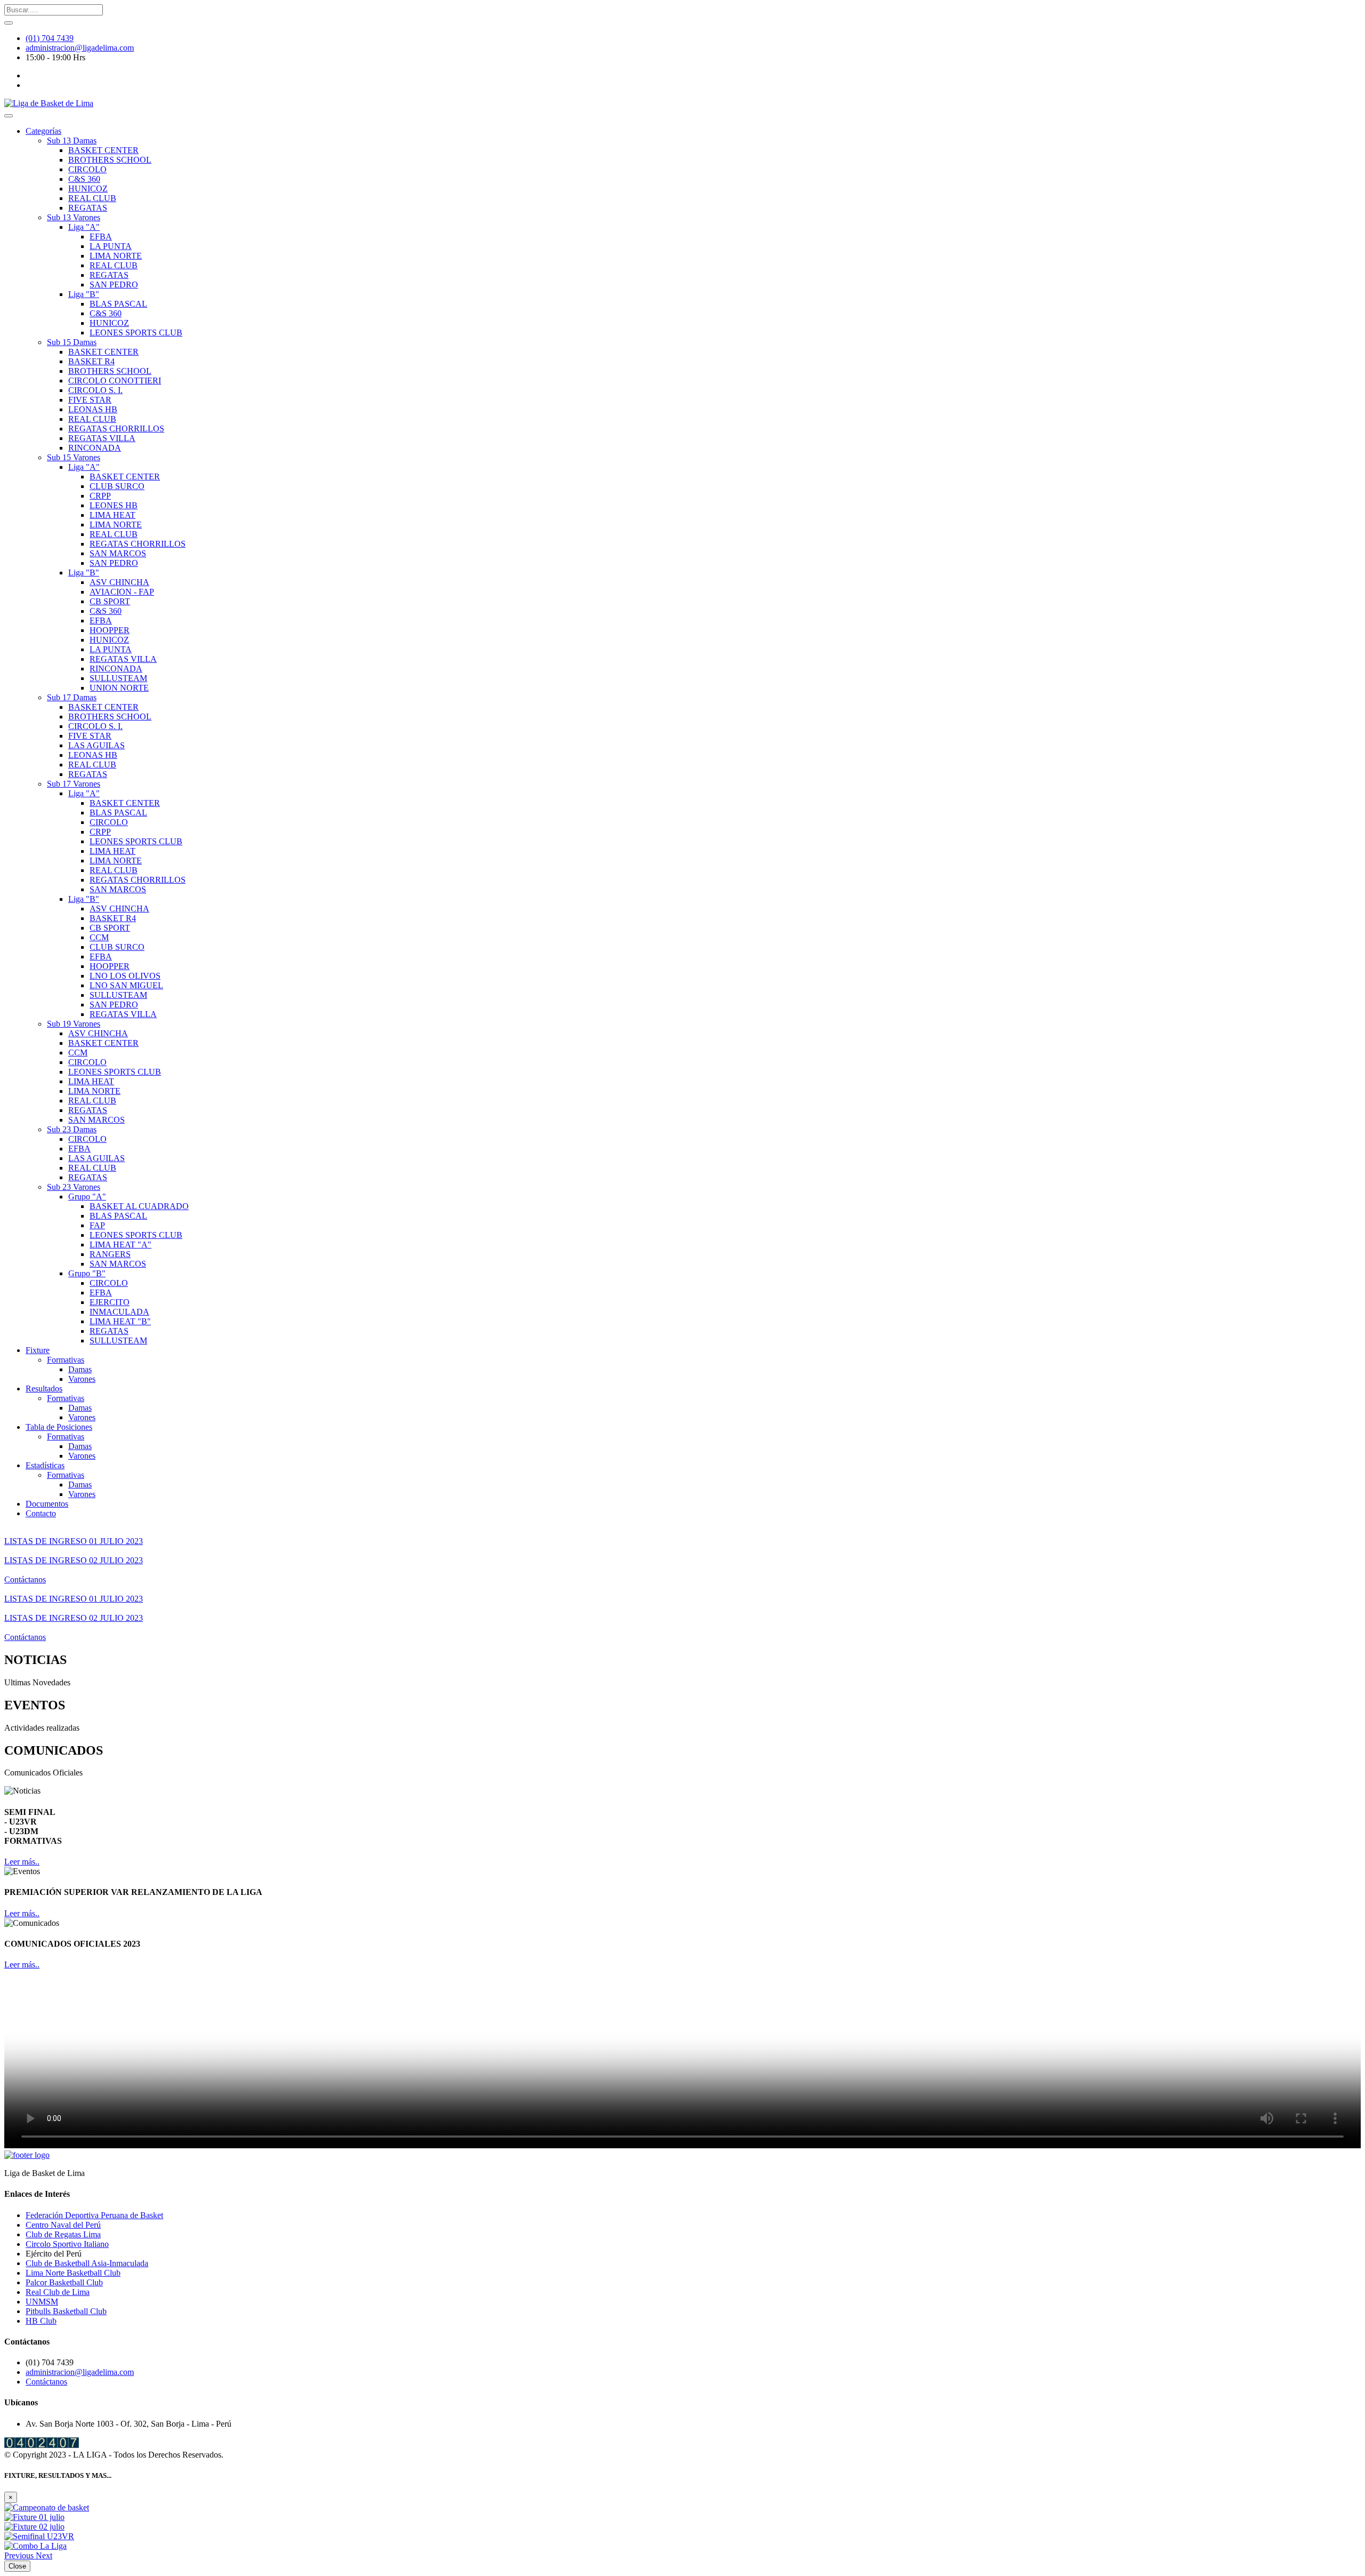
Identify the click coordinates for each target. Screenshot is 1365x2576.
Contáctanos (25, 1579)
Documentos (47, 1504)
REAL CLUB (92, 198)
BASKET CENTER (103, 150)
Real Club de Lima (58, 2292)
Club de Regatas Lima (63, 2234)
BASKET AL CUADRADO (139, 1206)
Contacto (41, 1513)
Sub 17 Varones (74, 784)
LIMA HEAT (113, 515)
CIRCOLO (87, 169)
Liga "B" (84, 294)
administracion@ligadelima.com (80, 48)
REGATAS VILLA (102, 438)
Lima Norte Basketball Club (73, 2273)
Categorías (43, 131)
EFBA (101, 237)
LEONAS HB (93, 409)
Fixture (38, 1350)
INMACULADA (119, 1312)
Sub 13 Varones (74, 217)
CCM (99, 937)
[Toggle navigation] (9, 116)
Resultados (44, 1389)
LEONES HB (114, 505)
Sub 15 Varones (74, 457)
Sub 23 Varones (74, 1187)
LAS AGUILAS (97, 745)
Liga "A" (84, 227)
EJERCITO (110, 1302)
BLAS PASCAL (118, 304)
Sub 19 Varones (74, 1024)
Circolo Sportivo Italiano (67, 2244)
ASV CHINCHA (119, 582)
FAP (97, 1225)
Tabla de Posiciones (59, 1427)
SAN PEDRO (114, 285)
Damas (80, 1369)
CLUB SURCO (117, 486)
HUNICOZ (88, 189)
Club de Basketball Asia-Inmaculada (87, 2263)
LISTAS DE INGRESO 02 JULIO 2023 (74, 1560)
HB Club (41, 2321)
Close (17, 2566)
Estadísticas (45, 1465)
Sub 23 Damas (72, 1129)
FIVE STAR (90, 400)
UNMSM (42, 2302)
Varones (82, 1379)
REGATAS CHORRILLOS (116, 429)
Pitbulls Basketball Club (66, 2311)
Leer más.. (22, 1862)
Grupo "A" (87, 1197)
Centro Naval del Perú (63, 2225)
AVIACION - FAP (122, 592)
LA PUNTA (111, 246)
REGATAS (88, 208)
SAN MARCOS (118, 553)
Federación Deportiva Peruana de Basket (94, 2215)
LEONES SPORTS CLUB (136, 333)
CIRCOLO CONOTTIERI (115, 381)
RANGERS (110, 1254)
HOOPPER (110, 630)
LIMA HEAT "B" (120, 1321)
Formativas (66, 1360)
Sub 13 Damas (72, 141)
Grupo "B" (87, 1273)
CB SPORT (110, 601)
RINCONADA (95, 448)
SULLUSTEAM (118, 678)
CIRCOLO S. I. (95, 390)
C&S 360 (84, 179)
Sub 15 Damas (72, 342)
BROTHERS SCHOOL (110, 160)
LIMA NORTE (116, 256)
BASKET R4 (91, 361)
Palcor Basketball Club (64, 2282)
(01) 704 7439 (50, 38)
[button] (20, 2555)
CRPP (100, 496)
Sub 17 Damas (72, 697)
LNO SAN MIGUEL (126, 985)
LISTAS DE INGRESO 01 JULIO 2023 (74, 1541)
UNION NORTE (119, 688)
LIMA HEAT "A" (121, 1245)
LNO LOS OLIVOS (125, 976)
